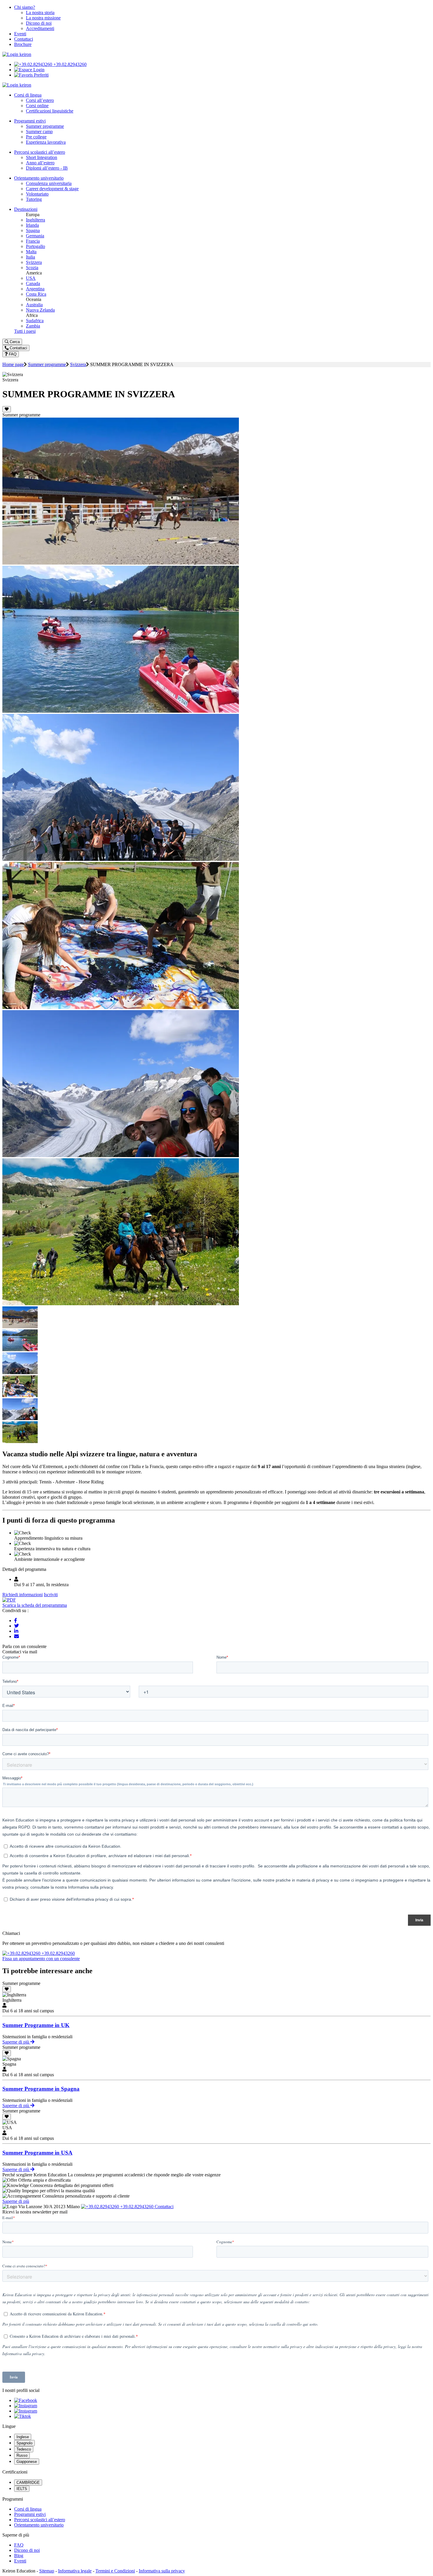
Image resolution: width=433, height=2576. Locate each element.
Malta (31, 252)
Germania (35, 236)
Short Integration (42, 157)
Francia (33, 241)
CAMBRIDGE (28, 2482)
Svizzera (34, 262)
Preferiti (41, 75)
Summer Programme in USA (37, 2153)
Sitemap (47, 2571)
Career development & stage (52, 189)
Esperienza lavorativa (46, 142)
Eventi (20, 34)
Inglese (23, 2437)
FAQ (19, 2545)
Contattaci (24, 39)
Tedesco (24, 2449)
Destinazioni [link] (26, 209)
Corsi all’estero (40, 100)
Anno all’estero (40, 163)
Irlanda (32, 225)
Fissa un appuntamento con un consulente (41, 1959)
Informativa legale (75, 2571)
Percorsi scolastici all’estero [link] (40, 152)
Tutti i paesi (25, 331)
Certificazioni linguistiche (50, 111)
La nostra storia (40, 13)
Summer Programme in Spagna (41, 2089)
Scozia (32, 268)
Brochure (23, 44)
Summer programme (45, 126)
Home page (13, 364)
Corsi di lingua (28, 2509)
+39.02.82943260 (69, 64)
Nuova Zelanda (40, 310)
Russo (22, 2455)
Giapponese (27, 2462)
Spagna (33, 230)
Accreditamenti (40, 28)
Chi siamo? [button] (25, 7)
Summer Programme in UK (36, 2025)
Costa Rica (36, 294)
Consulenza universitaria (49, 183)
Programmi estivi (30, 2514)
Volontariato (37, 194)
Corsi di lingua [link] (28, 95)
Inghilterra (35, 220)
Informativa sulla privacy (162, 2571)
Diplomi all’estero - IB (47, 168)
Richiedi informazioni (23, 1595)
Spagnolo (24, 2443)
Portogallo (35, 246)
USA (31, 278)
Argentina (35, 289)
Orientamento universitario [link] (39, 178)
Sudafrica (35, 321)
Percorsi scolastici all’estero (40, 2520)
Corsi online (37, 106)
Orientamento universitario (39, 2525)
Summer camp (39, 131)
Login (38, 70)
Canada (33, 283)
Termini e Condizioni (115, 2571)
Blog (19, 2556)
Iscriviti (51, 1595)
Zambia (33, 326)
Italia (30, 257)
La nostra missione (43, 18)
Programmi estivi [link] (30, 121)
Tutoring (34, 199)
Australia (34, 305)
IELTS (22, 2489)
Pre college (36, 137)
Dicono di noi (39, 23)
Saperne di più (16, 2042)
